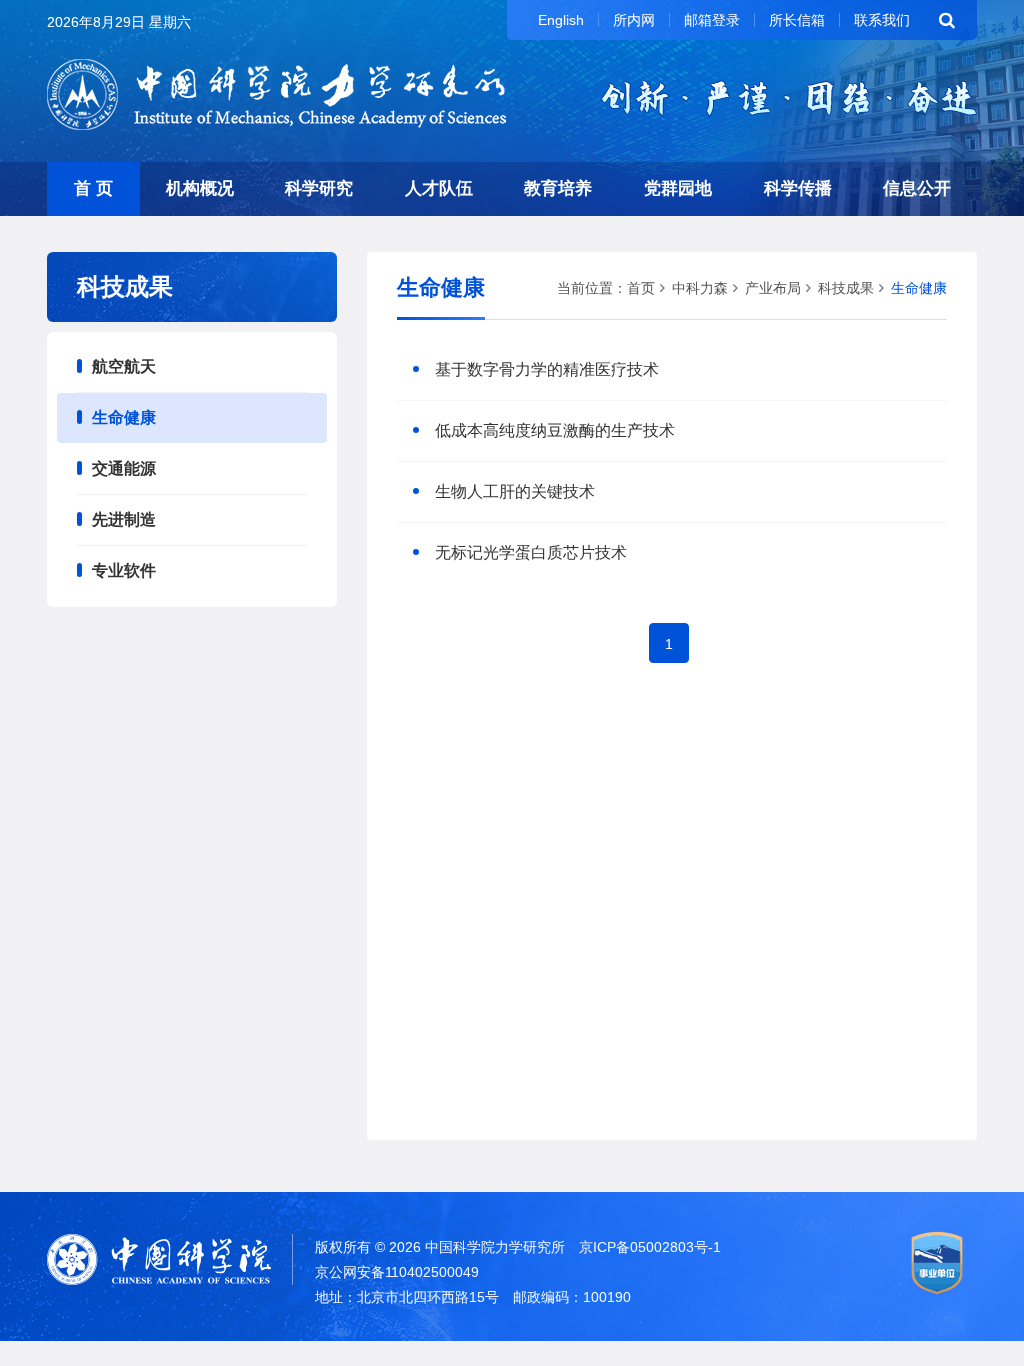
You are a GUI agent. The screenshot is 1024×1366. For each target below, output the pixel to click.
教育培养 (558, 188)
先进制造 (124, 519)
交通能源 (124, 468)
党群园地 (678, 188)
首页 (641, 288)
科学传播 (798, 188)
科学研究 (319, 188)
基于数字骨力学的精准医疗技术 (547, 369)
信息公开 (917, 188)
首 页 (93, 188)
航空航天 (124, 366)
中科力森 (700, 288)
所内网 (634, 20)
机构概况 (200, 188)
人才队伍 (439, 188)
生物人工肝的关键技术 (515, 491)
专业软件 (124, 570)
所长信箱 (797, 20)
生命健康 (124, 417)
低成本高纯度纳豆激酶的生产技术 (555, 430)
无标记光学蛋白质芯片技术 (531, 552)
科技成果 (846, 288)
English (561, 20)
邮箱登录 (712, 20)
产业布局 (773, 288)
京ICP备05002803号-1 (650, 1247)
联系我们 (882, 20)
